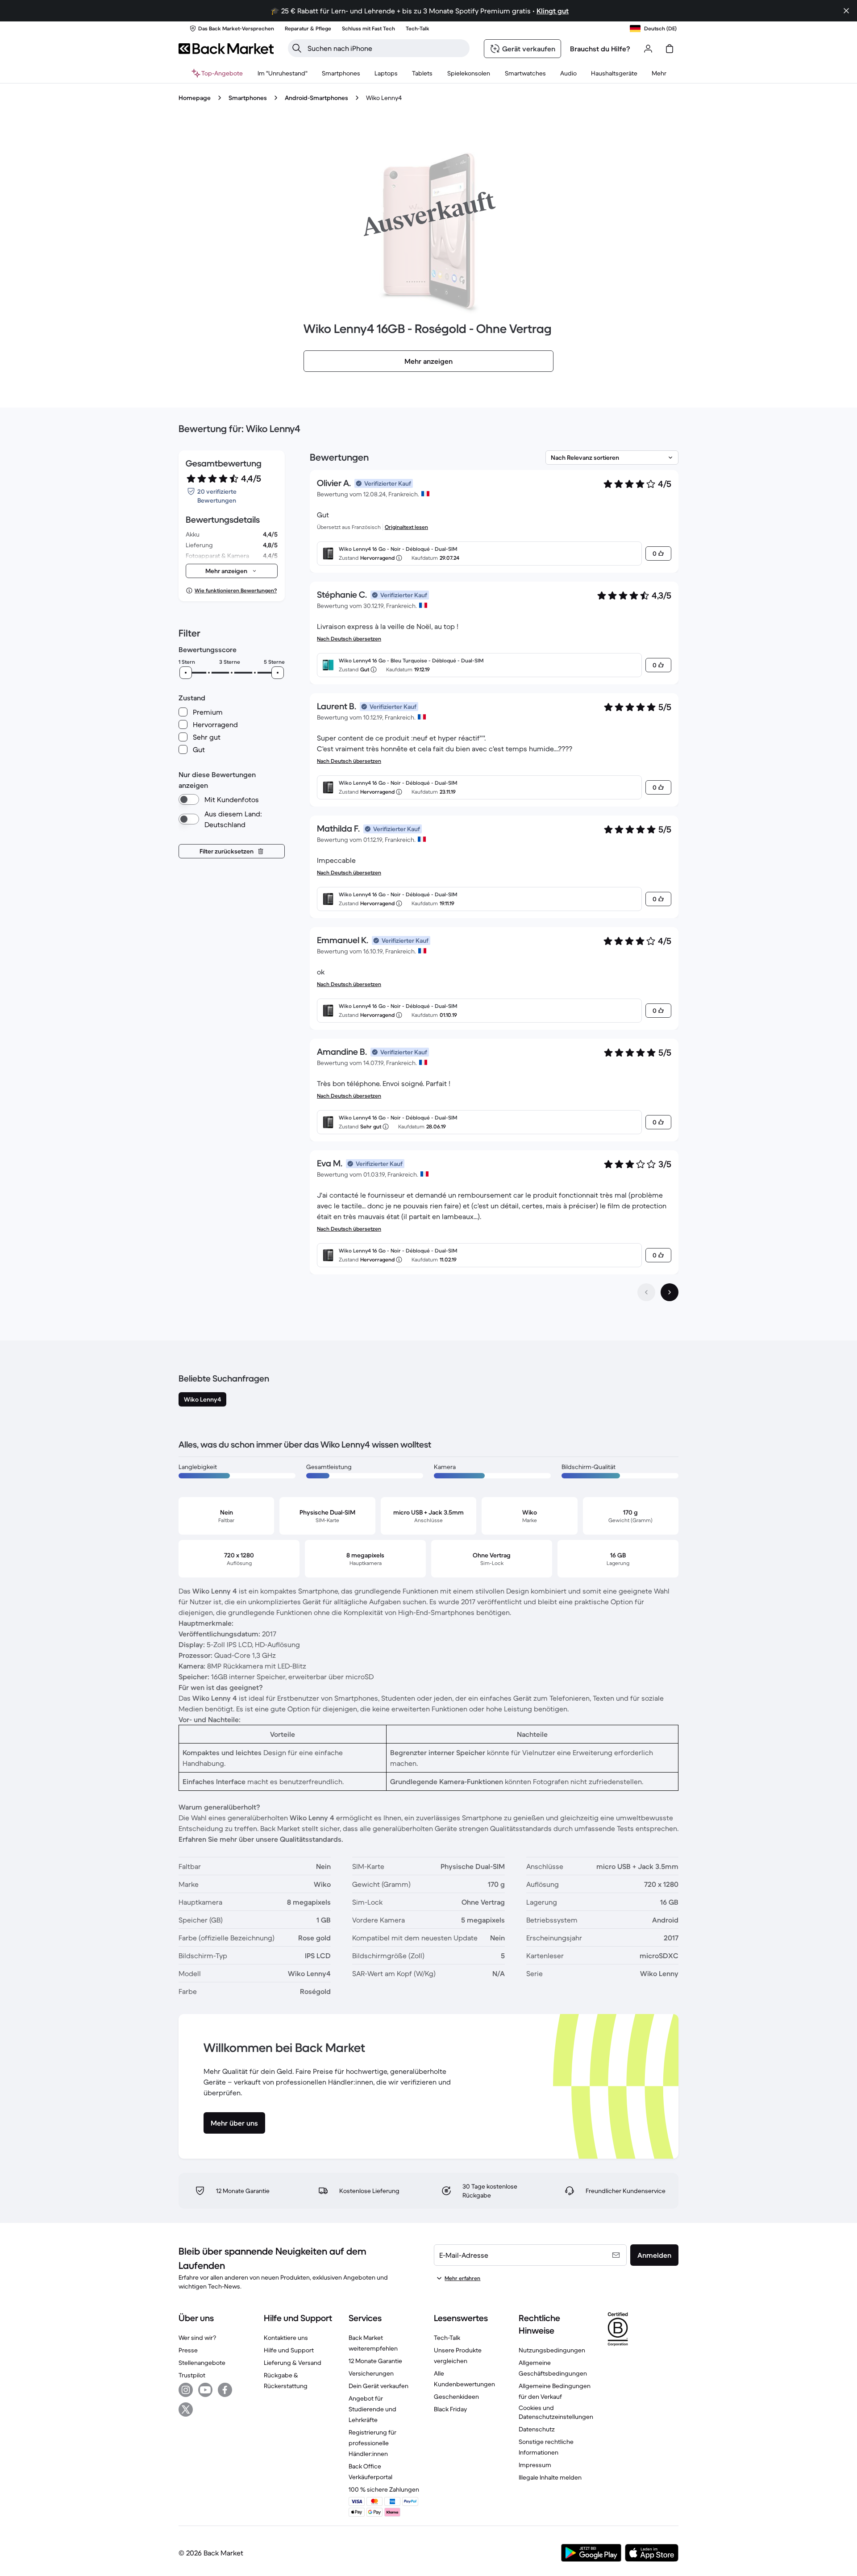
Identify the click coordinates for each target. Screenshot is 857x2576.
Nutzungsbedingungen (552, 2350)
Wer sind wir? (197, 2338)
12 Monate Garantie (375, 2361)
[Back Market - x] (186, 2410)
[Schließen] (846, 11)
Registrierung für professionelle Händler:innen (372, 2443)
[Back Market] (226, 49)
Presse (188, 2350)
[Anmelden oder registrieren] (648, 49)
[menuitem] (341, 73)
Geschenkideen (456, 2397)
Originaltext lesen (406, 527)
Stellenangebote (202, 2363)
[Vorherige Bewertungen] (646, 1292)
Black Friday (450, 2409)
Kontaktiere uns (286, 2338)
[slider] (186, 673)
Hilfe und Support (289, 2350)
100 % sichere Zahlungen (384, 2489)
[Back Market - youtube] (205, 2390)
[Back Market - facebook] (225, 2390)
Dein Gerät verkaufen (379, 2386)
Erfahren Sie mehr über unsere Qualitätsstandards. (261, 1839)
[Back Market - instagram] (186, 2390)
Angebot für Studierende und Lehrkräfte (372, 2409)
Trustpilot (192, 2375)
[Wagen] (670, 49)
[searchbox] (386, 48)
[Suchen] (297, 48)
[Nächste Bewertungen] (670, 1292)
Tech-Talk (447, 2338)
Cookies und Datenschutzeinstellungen (556, 2412)
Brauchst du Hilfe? (600, 49)
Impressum (535, 2465)
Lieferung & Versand (293, 2363)
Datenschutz (537, 2429)
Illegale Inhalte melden (550, 2477)
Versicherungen (371, 2373)
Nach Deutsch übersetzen (349, 639)
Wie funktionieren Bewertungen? (236, 590)
